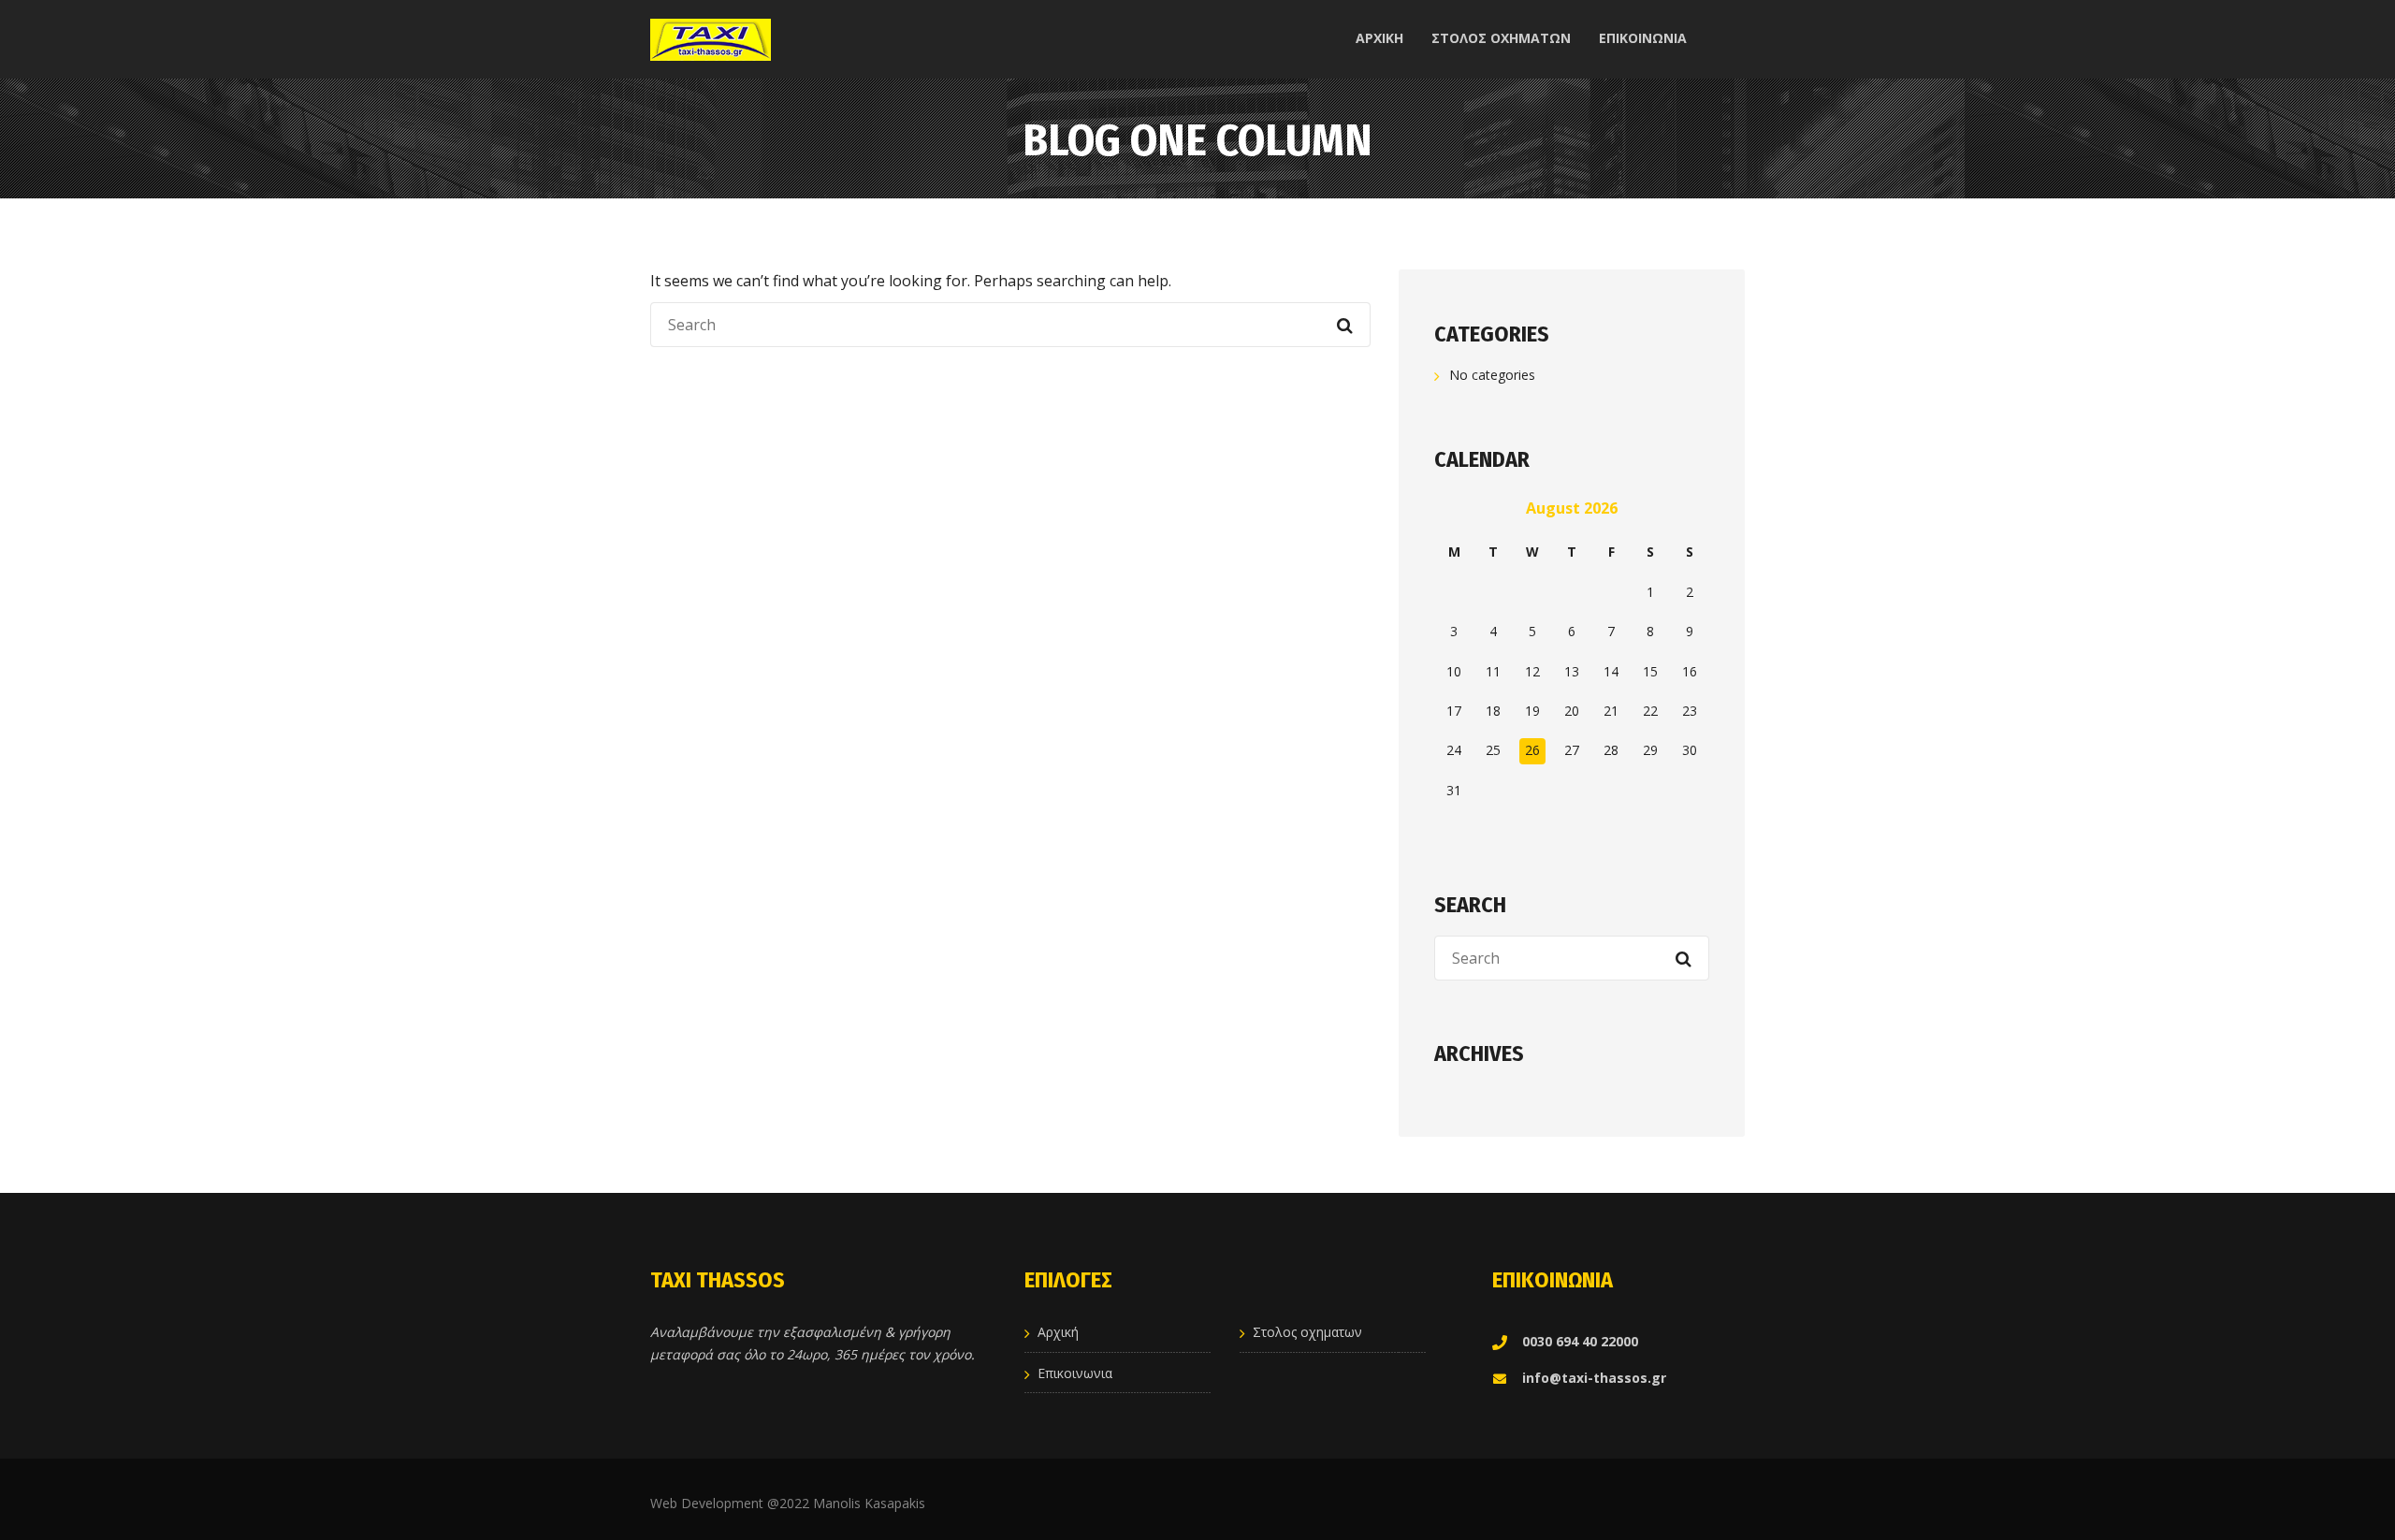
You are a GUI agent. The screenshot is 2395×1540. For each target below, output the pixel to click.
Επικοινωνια (1075, 1373)
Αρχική (1058, 1332)
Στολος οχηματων (1307, 1332)
